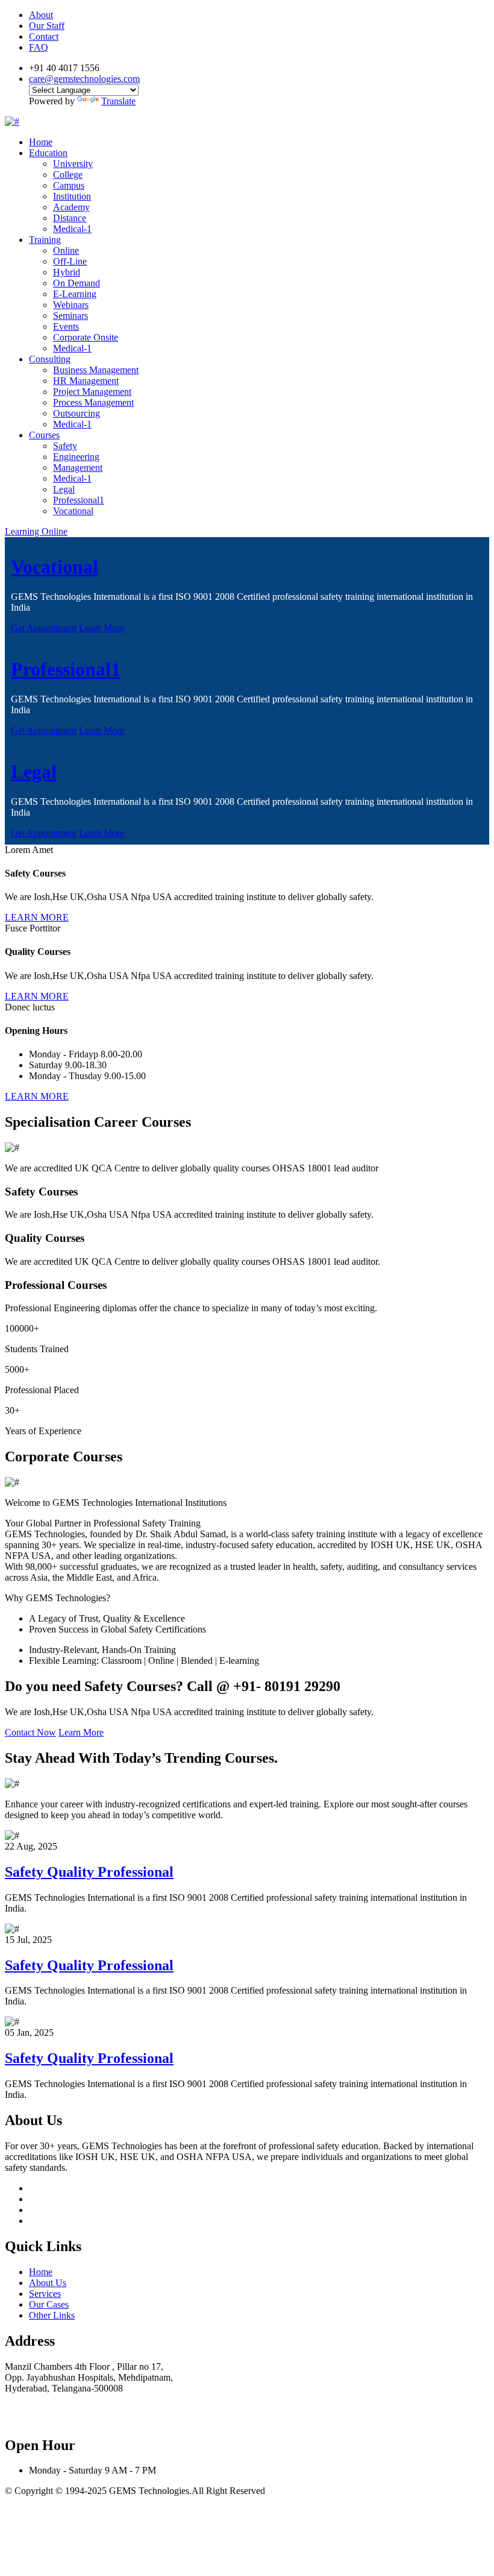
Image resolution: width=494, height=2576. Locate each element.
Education (48, 153)
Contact (44, 36)
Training (45, 240)
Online (66, 250)
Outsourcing (77, 413)
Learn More (102, 628)
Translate (118, 101)
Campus (69, 185)
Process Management (93, 402)
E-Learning (75, 294)
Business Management (96, 370)
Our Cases (49, 2304)
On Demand (77, 283)
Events (66, 326)
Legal (64, 489)
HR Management (86, 381)
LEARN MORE (37, 917)
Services (45, 2294)
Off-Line (70, 261)
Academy (71, 207)
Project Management (92, 392)
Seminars (70, 316)
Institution (72, 196)
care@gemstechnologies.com (84, 79)
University (73, 164)
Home (41, 142)
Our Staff (47, 26)
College (68, 175)
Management (78, 468)
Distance (70, 218)
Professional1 (79, 500)
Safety (65, 446)
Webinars (71, 305)
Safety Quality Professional (89, 1872)
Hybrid (67, 272)
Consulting (50, 359)
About (41, 15)
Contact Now (30, 1732)
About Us (48, 2283)
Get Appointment (44, 628)
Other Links (52, 2315)
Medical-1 (72, 229)
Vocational (73, 511)
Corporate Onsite (86, 337)
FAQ (39, 47)
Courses (44, 435)
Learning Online (36, 531)
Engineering (76, 457)
